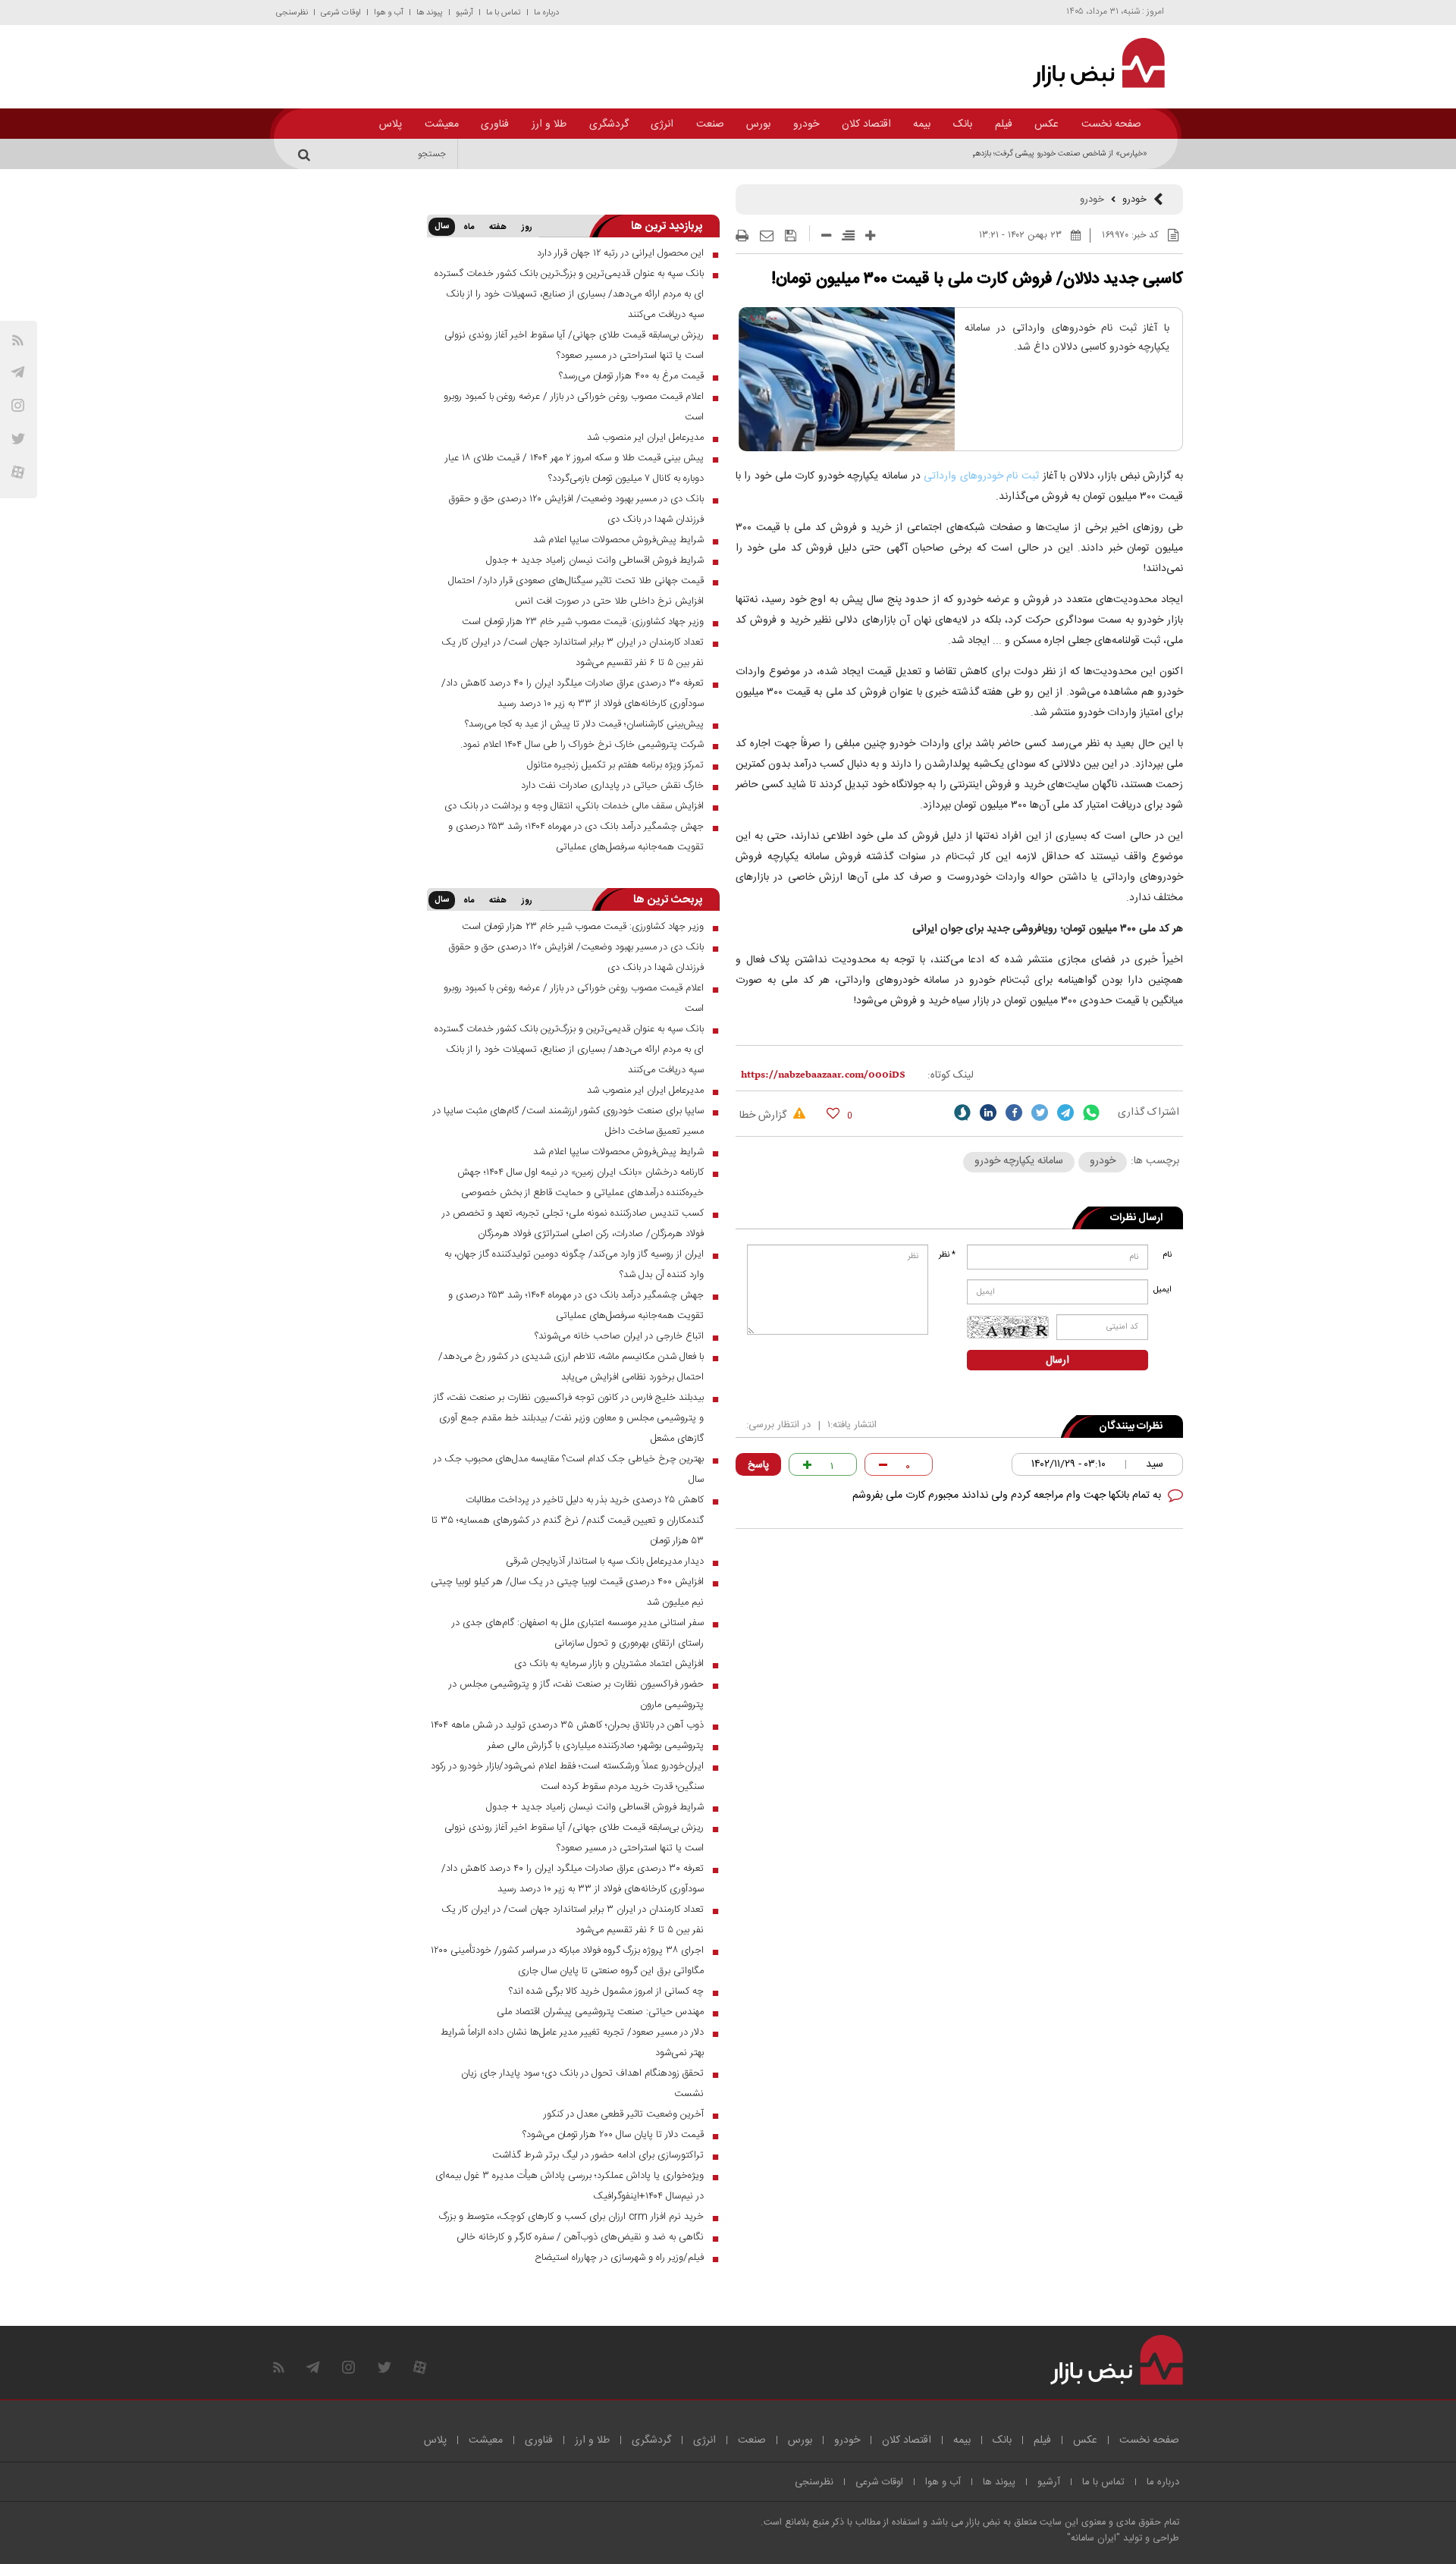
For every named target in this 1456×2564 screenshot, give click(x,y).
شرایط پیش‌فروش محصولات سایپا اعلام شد (618, 540)
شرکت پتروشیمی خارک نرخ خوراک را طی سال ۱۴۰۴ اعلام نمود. (582, 745)
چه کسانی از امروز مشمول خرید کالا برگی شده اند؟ (606, 1991)
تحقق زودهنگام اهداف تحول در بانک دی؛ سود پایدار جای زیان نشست (582, 2084)
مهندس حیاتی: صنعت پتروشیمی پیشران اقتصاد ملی (600, 2012)
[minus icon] (826, 235)
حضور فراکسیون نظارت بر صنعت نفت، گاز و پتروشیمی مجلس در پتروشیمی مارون (576, 1695)
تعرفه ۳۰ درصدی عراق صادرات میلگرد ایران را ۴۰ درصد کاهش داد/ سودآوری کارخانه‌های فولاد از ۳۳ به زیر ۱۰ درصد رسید (573, 694)
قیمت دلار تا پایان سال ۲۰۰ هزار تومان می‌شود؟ (613, 2135)
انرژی (662, 124)
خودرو (806, 124)
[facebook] (1014, 1113)
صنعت (710, 124)
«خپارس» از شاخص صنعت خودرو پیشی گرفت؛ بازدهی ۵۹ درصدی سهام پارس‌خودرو (1010, 154)
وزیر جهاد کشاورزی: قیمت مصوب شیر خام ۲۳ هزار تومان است (583, 622)
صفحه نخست (1111, 124)
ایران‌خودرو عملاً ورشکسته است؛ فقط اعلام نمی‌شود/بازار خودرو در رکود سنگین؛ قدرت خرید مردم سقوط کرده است (567, 1776)
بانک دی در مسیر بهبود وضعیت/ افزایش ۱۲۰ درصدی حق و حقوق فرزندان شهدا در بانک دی (576, 509)
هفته (498, 228)
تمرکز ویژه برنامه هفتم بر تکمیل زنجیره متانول (615, 765)
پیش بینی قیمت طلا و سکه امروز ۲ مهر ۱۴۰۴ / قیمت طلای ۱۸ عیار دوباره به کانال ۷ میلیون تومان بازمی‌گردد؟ (574, 468)
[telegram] (18, 372)
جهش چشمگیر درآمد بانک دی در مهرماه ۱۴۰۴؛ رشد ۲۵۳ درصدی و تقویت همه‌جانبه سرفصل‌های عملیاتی (576, 837)
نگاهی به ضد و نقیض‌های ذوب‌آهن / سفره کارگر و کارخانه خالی (580, 2237)
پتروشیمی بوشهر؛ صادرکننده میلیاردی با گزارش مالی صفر (596, 1746)
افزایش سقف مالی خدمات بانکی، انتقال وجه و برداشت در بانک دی (574, 806)
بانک (963, 124)
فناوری (495, 124)
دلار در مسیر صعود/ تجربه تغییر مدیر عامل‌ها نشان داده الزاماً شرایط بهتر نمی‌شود (572, 2043)
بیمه (922, 124)
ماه (469, 228)
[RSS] (18, 340)
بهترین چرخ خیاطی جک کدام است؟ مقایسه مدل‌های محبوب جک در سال (569, 1469)
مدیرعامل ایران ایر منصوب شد (645, 438)
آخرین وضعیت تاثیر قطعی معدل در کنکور (624, 2114)
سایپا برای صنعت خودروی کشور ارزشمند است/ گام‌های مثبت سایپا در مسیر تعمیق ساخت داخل (568, 1121)
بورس (758, 124)
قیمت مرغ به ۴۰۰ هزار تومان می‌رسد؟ (631, 376)
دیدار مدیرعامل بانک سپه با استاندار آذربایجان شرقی (605, 1561)
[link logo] (1090, 63)
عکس (1046, 124)
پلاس (391, 124)
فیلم (1004, 124)
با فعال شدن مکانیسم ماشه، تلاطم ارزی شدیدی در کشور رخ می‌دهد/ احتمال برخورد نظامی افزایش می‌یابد (571, 1367)
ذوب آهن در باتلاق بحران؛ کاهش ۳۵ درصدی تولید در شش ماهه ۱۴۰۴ (567, 1725)
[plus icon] (870, 235)
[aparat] (18, 472)
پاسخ (758, 1465)
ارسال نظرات (1136, 1218)
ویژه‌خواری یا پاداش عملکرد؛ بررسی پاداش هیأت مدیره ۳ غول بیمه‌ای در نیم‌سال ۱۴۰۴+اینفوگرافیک (570, 2186)
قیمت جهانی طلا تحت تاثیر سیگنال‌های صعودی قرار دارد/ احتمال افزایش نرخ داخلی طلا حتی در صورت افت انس (576, 591)
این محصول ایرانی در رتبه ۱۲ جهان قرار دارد (620, 253)
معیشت (442, 124)
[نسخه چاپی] (742, 236)
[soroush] (962, 1113)
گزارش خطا (764, 1116)
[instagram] (18, 405)
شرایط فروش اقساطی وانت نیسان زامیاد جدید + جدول (595, 560)
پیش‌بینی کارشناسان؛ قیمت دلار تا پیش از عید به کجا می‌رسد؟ (584, 724)
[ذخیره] (791, 236)
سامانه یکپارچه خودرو (1019, 1161)
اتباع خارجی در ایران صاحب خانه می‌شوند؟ (619, 1336)
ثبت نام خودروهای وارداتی (981, 476)
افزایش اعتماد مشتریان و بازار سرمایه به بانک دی (609, 1664)
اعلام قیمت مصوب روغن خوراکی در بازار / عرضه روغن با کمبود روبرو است (574, 407)
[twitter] (1040, 1113)
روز (527, 228)
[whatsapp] (1091, 1113)
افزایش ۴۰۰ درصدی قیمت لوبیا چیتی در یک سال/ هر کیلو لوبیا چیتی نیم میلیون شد (567, 1592)
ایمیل (1164, 1290)
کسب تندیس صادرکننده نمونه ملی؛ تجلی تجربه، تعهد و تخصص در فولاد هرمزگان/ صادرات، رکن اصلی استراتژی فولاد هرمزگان (573, 1224)
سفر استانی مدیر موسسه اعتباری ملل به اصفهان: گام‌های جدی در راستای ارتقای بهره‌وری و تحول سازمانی (578, 1633)
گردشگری (609, 124)
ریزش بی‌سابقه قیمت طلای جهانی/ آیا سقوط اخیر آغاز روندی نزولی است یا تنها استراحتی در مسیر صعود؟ (574, 345)
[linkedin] (988, 1113)
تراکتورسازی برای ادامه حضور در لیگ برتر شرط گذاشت (598, 2155)
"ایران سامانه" (1094, 2539)
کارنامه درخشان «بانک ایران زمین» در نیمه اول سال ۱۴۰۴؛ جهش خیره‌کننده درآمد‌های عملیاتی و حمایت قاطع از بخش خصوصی (581, 1183)
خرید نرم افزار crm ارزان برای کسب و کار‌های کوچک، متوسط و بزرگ (571, 2217)
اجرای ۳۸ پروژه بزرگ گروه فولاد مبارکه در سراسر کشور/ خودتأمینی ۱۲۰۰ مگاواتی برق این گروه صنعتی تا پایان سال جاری (567, 1961)
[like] (833, 1113)
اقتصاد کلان (866, 124)
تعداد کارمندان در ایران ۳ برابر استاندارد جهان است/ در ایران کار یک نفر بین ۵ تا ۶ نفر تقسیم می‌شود (573, 653)
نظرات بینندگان (1131, 1426)
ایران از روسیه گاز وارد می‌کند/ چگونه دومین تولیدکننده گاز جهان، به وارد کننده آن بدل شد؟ (574, 1265)
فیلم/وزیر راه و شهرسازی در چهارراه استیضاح (619, 2258)
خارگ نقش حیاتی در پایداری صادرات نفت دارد (612, 786)
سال (442, 227)
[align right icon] (848, 235)
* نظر (947, 1255)
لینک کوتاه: (951, 1075)
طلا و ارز (549, 124)
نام (1167, 1255)
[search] (306, 154)
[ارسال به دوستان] (767, 236)
